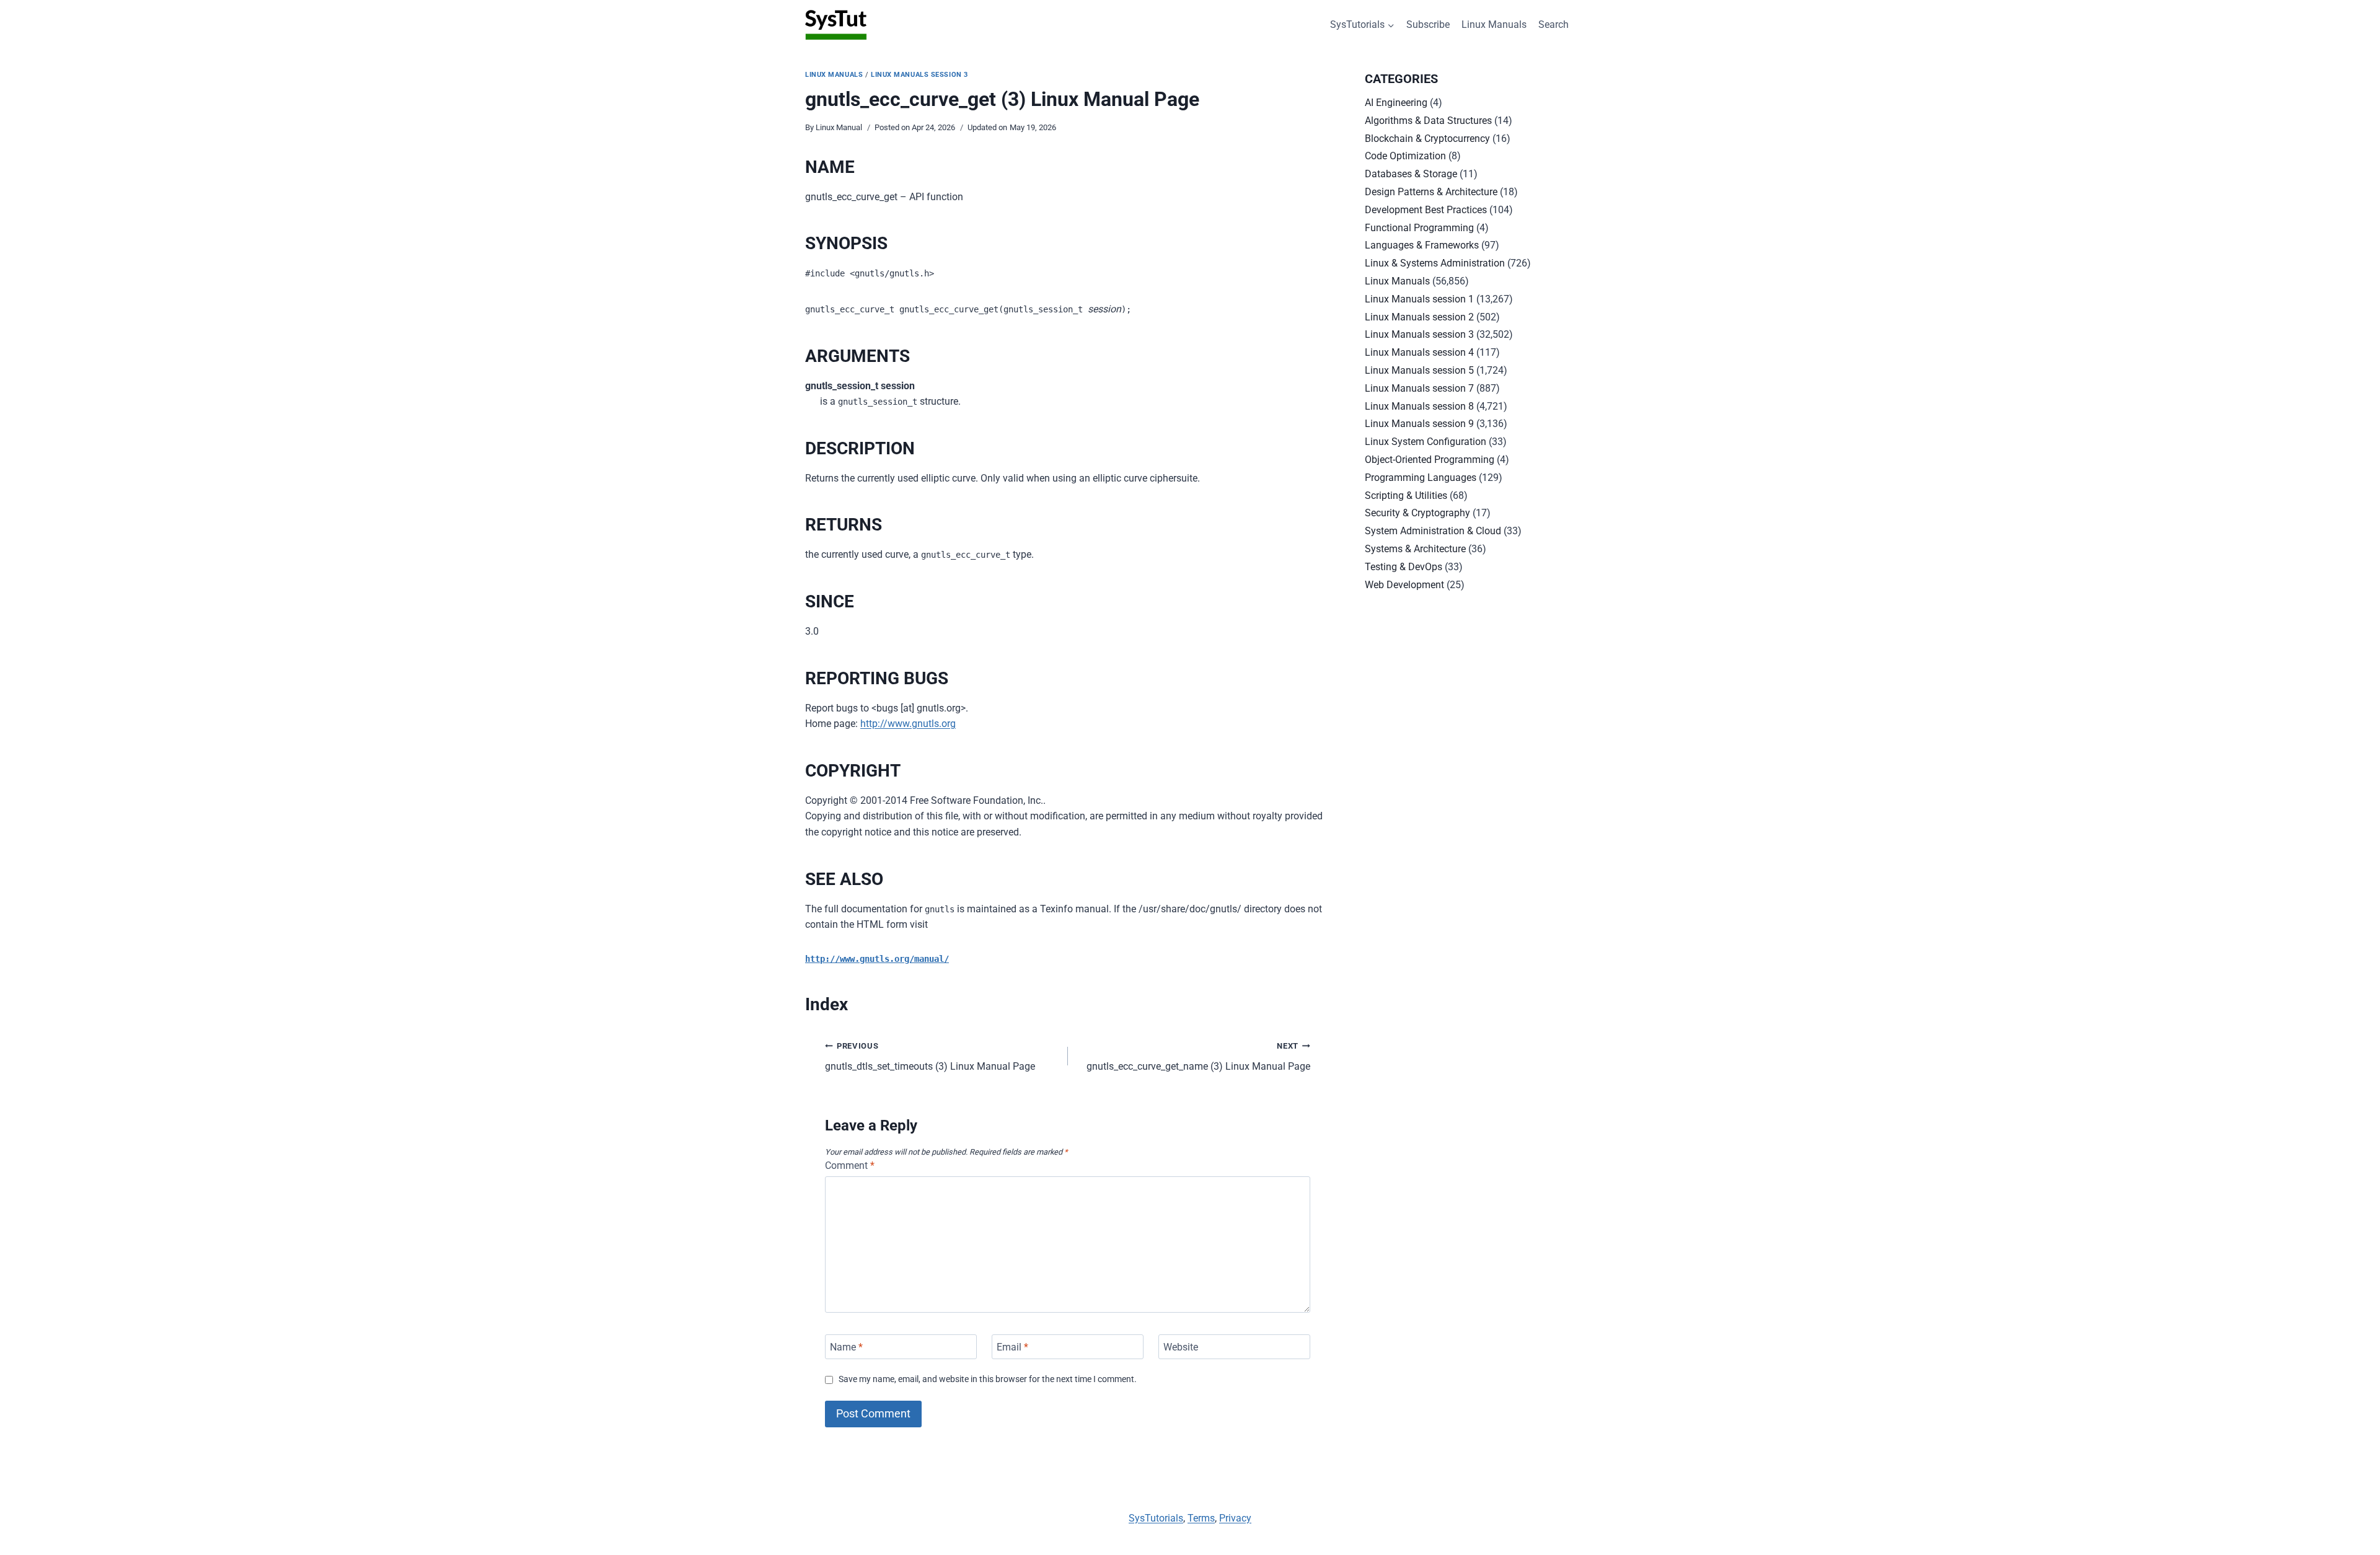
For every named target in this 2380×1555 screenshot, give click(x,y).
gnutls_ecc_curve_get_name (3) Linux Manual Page (1198, 1057)
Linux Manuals (1494, 24)
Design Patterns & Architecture (1431, 192)
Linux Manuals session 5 (1419, 370)
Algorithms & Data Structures (1428, 121)
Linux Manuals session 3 (919, 75)
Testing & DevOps (1404, 567)
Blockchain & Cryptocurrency (1427, 139)
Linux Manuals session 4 (1419, 352)
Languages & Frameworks (1422, 245)
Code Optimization (1405, 156)
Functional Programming (1419, 228)
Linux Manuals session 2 (1419, 317)
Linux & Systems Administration (1435, 263)
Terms (1201, 1518)
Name (846, 1346)
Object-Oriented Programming (1430, 460)
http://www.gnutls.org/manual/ (877, 959)
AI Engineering (1396, 103)
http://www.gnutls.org (908, 724)
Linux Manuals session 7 (1419, 388)
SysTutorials (1156, 1518)
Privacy (1235, 1518)
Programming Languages (1421, 478)
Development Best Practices (1426, 210)
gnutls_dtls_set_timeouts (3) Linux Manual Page (930, 1057)
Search (1554, 24)
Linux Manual (839, 127)
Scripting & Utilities (1406, 496)
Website (1181, 1346)
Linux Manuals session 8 (1419, 406)
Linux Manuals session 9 (1419, 424)
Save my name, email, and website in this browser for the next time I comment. (988, 1379)
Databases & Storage (1411, 174)
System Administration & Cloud (1433, 531)
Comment (850, 1165)
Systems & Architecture (1415, 549)
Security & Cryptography (1417, 513)
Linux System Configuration (1426, 442)
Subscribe (1428, 24)
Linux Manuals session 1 (1419, 299)
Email (1012, 1346)
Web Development (1404, 585)
